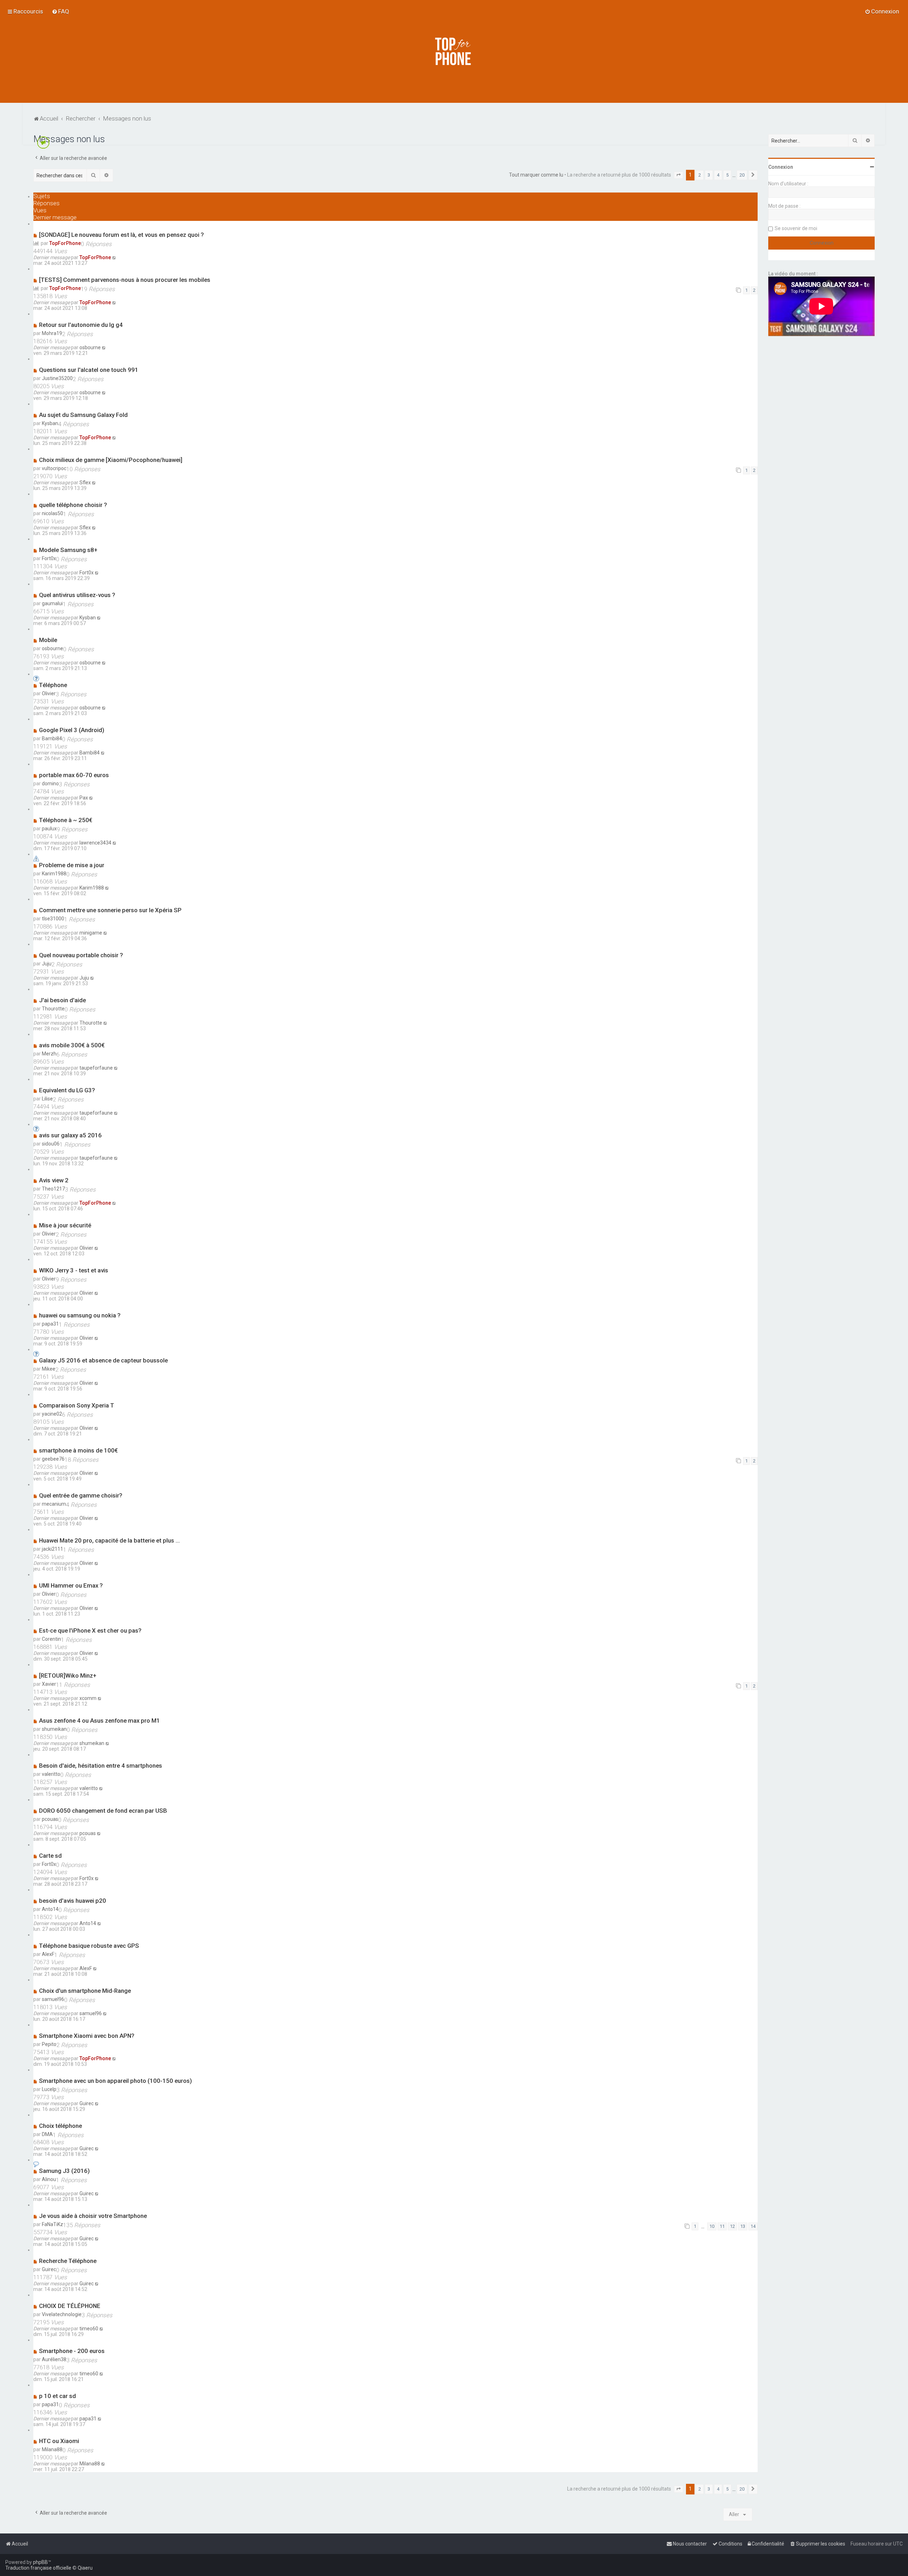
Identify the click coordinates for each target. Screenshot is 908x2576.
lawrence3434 (95, 843)
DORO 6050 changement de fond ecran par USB (103, 1811)
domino (50, 784)
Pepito (49, 2044)
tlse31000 (53, 919)
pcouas (50, 1819)
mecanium (54, 1504)
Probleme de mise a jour (72, 865)
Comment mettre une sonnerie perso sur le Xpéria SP (110, 910)
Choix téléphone (60, 2126)
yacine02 (52, 1414)
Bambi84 (52, 738)
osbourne (90, 347)
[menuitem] (60, 11)
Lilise (47, 1099)
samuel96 (53, 1999)
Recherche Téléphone (68, 2261)
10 (712, 2226)
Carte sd (50, 1856)
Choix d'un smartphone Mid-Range (85, 1991)
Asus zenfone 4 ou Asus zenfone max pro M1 (99, 1721)
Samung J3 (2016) (64, 2171)
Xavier (49, 1684)
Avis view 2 (54, 1180)
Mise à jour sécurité (65, 1225)
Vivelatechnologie (62, 2314)
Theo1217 (53, 1189)
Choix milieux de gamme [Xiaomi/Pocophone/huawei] (111, 460)
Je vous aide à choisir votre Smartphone (93, 2216)
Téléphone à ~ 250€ (66, 820)
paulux (49, 829)
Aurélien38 (54, 2359)
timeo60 (89, 2329)
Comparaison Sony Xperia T (77, 1405)
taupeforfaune (96, 1068)
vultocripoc (54, 468)
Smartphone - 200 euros (72, 2351)
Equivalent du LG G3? (67, 1090)
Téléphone (53, 685)
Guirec (87, 2103)
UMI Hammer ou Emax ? (71, 1585)
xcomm (88, 1698)
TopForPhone (65, 243)
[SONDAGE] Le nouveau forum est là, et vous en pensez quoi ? (121, 235)
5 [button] (727, 175)
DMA (47, 2134)
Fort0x (49, 558)
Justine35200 (57, 378)
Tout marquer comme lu (536, 175)
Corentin (51, 1639)
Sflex (85, 483)
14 (753, 2226)
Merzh (49, 1054)
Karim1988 (54, 874)
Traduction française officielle (38, 2568)
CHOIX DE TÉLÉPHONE (70, 2306)
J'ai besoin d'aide (62, 1000)
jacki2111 (52, 1549)
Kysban (50, 423)
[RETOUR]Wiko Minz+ (68, 1675)
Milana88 (52, 2449)
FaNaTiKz (52, 2224)
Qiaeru (85, 2568)
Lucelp (49, 2089)
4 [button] (718, 175)
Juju (47, 964)
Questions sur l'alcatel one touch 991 (89, 370)
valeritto (51, 1774)
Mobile (48, 640)
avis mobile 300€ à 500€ (72, 1045)
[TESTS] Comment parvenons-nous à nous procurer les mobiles (125, 280)
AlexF (48, 1954)
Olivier (49, 693)
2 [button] (700, 175)
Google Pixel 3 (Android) (72, 730)
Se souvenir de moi (796, 228)
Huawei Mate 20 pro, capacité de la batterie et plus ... (109, 1540)
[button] (679, 175)
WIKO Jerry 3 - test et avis (74, 1270)
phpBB (40, 2562)
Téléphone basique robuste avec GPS (89, 1946)
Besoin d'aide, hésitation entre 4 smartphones (101, 1766)
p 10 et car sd (57, 2396)
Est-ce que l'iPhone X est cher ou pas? (90, 1630)
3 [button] (709, 175)
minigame (91, 933)
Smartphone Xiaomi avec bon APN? (87, 2036)
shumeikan (54, 1729)
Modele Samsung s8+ (68, 550)
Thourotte (53, 1009)
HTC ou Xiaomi (59, 2441)
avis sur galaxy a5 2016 (70, 1135)
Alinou (49, 2179)
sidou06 (51, 1144)
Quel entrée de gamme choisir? (81, 1495)
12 (732, 2226)
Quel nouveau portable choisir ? (81, 955)
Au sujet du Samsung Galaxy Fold (83, 415)
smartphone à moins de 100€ (78, 1450)
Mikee (49, 1369)
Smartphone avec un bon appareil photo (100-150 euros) (115, 2081)
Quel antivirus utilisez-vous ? (77, 595)
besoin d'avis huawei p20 (73, 1901)
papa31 (50, 1324)
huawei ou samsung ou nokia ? (80, 1315)
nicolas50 (52, 513)
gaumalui (52, 603)
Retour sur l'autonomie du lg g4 (81, 325)
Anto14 (50, 1909)
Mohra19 (52, 333)
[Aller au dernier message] (114, 257)
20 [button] (742, 175)
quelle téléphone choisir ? (73, 505)
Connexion (781, 167)
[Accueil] (454, 51)
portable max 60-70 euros (74, 775)
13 (743, 2226)
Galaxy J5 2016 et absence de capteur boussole (103, 1360)
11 (722, 2226)
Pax (84, 798)
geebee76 (53, 1459)
